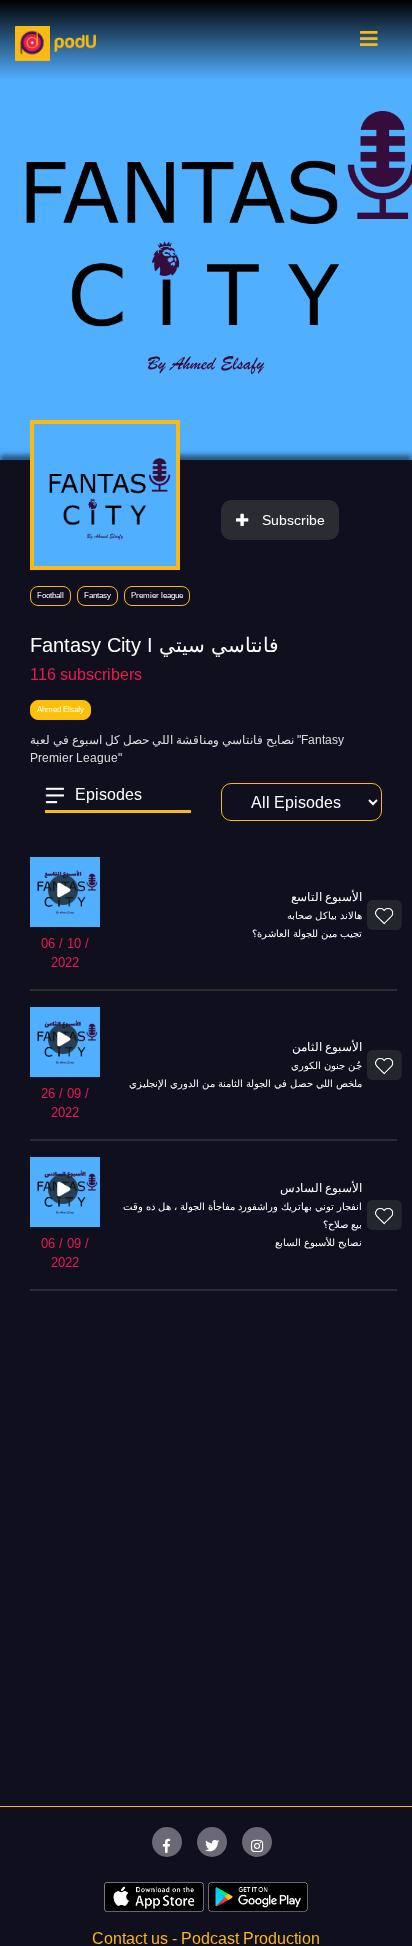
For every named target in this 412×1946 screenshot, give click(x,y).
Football (50, 595)
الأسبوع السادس (321, 1188)
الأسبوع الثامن (327, 1047)
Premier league (157, 595)
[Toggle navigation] (369, 44)
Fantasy (97, 595)
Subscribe (293, 520)
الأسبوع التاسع (326, 897)
